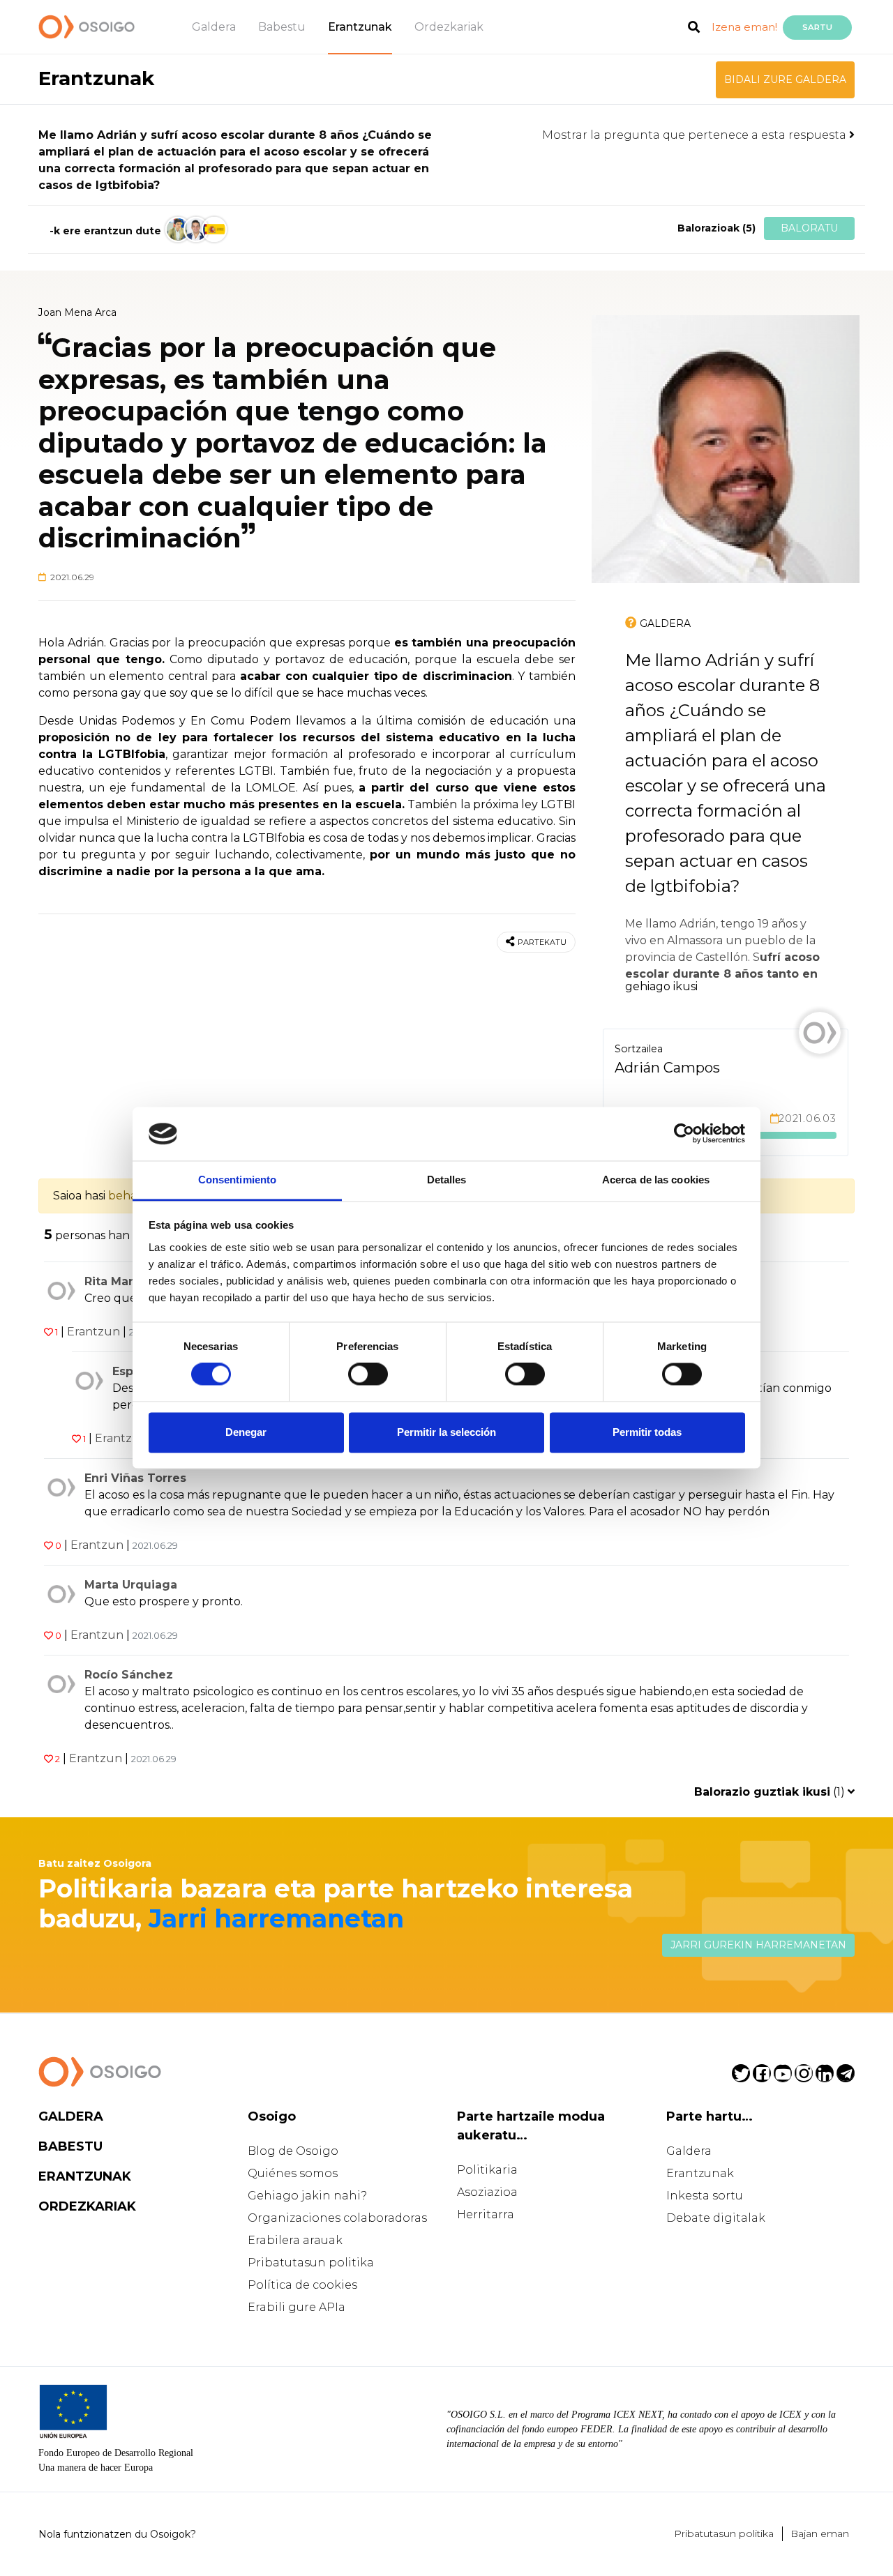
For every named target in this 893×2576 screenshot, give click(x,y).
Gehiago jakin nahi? (307, 2196)
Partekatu (542, 942)
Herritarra (486, 2214)
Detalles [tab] (447, 1180)
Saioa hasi (79, 1196)
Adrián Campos (667, 1068)
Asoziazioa (487, 2192)
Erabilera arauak (295, 2240)
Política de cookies (302, 2285)
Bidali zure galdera (785, 79)
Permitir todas (647, 1432)
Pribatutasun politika (311, 2263)
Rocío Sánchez (129, 1675)
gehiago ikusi (661, 986)
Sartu (817, 27)
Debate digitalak (716, 2218)
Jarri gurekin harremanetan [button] (758, 1945)
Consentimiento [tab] (237, 1180)
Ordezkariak (449, 27)
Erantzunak (360, 27)
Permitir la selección (446, 1432)
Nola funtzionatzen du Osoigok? (117, 2534)
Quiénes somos (293, 2173)
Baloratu (809, 228)
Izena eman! (744, 27)
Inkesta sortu (705, 2196)
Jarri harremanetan (276, 1918)
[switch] (368, 1374)
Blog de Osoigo (293, 2151)
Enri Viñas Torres (135, 1478)
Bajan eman (820, 2533)
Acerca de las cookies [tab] (656, 1180)
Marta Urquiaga (131, 1585)
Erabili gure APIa (297, 2307)
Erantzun (93, 1332)
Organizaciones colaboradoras (337, 2218)
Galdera (214, 27)
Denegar (246, 1432)
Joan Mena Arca (77, 312)
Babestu (282, 27)
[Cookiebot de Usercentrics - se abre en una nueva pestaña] (684, 1134)
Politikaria (487, 2170)
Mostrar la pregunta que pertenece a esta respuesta (696, 135)
